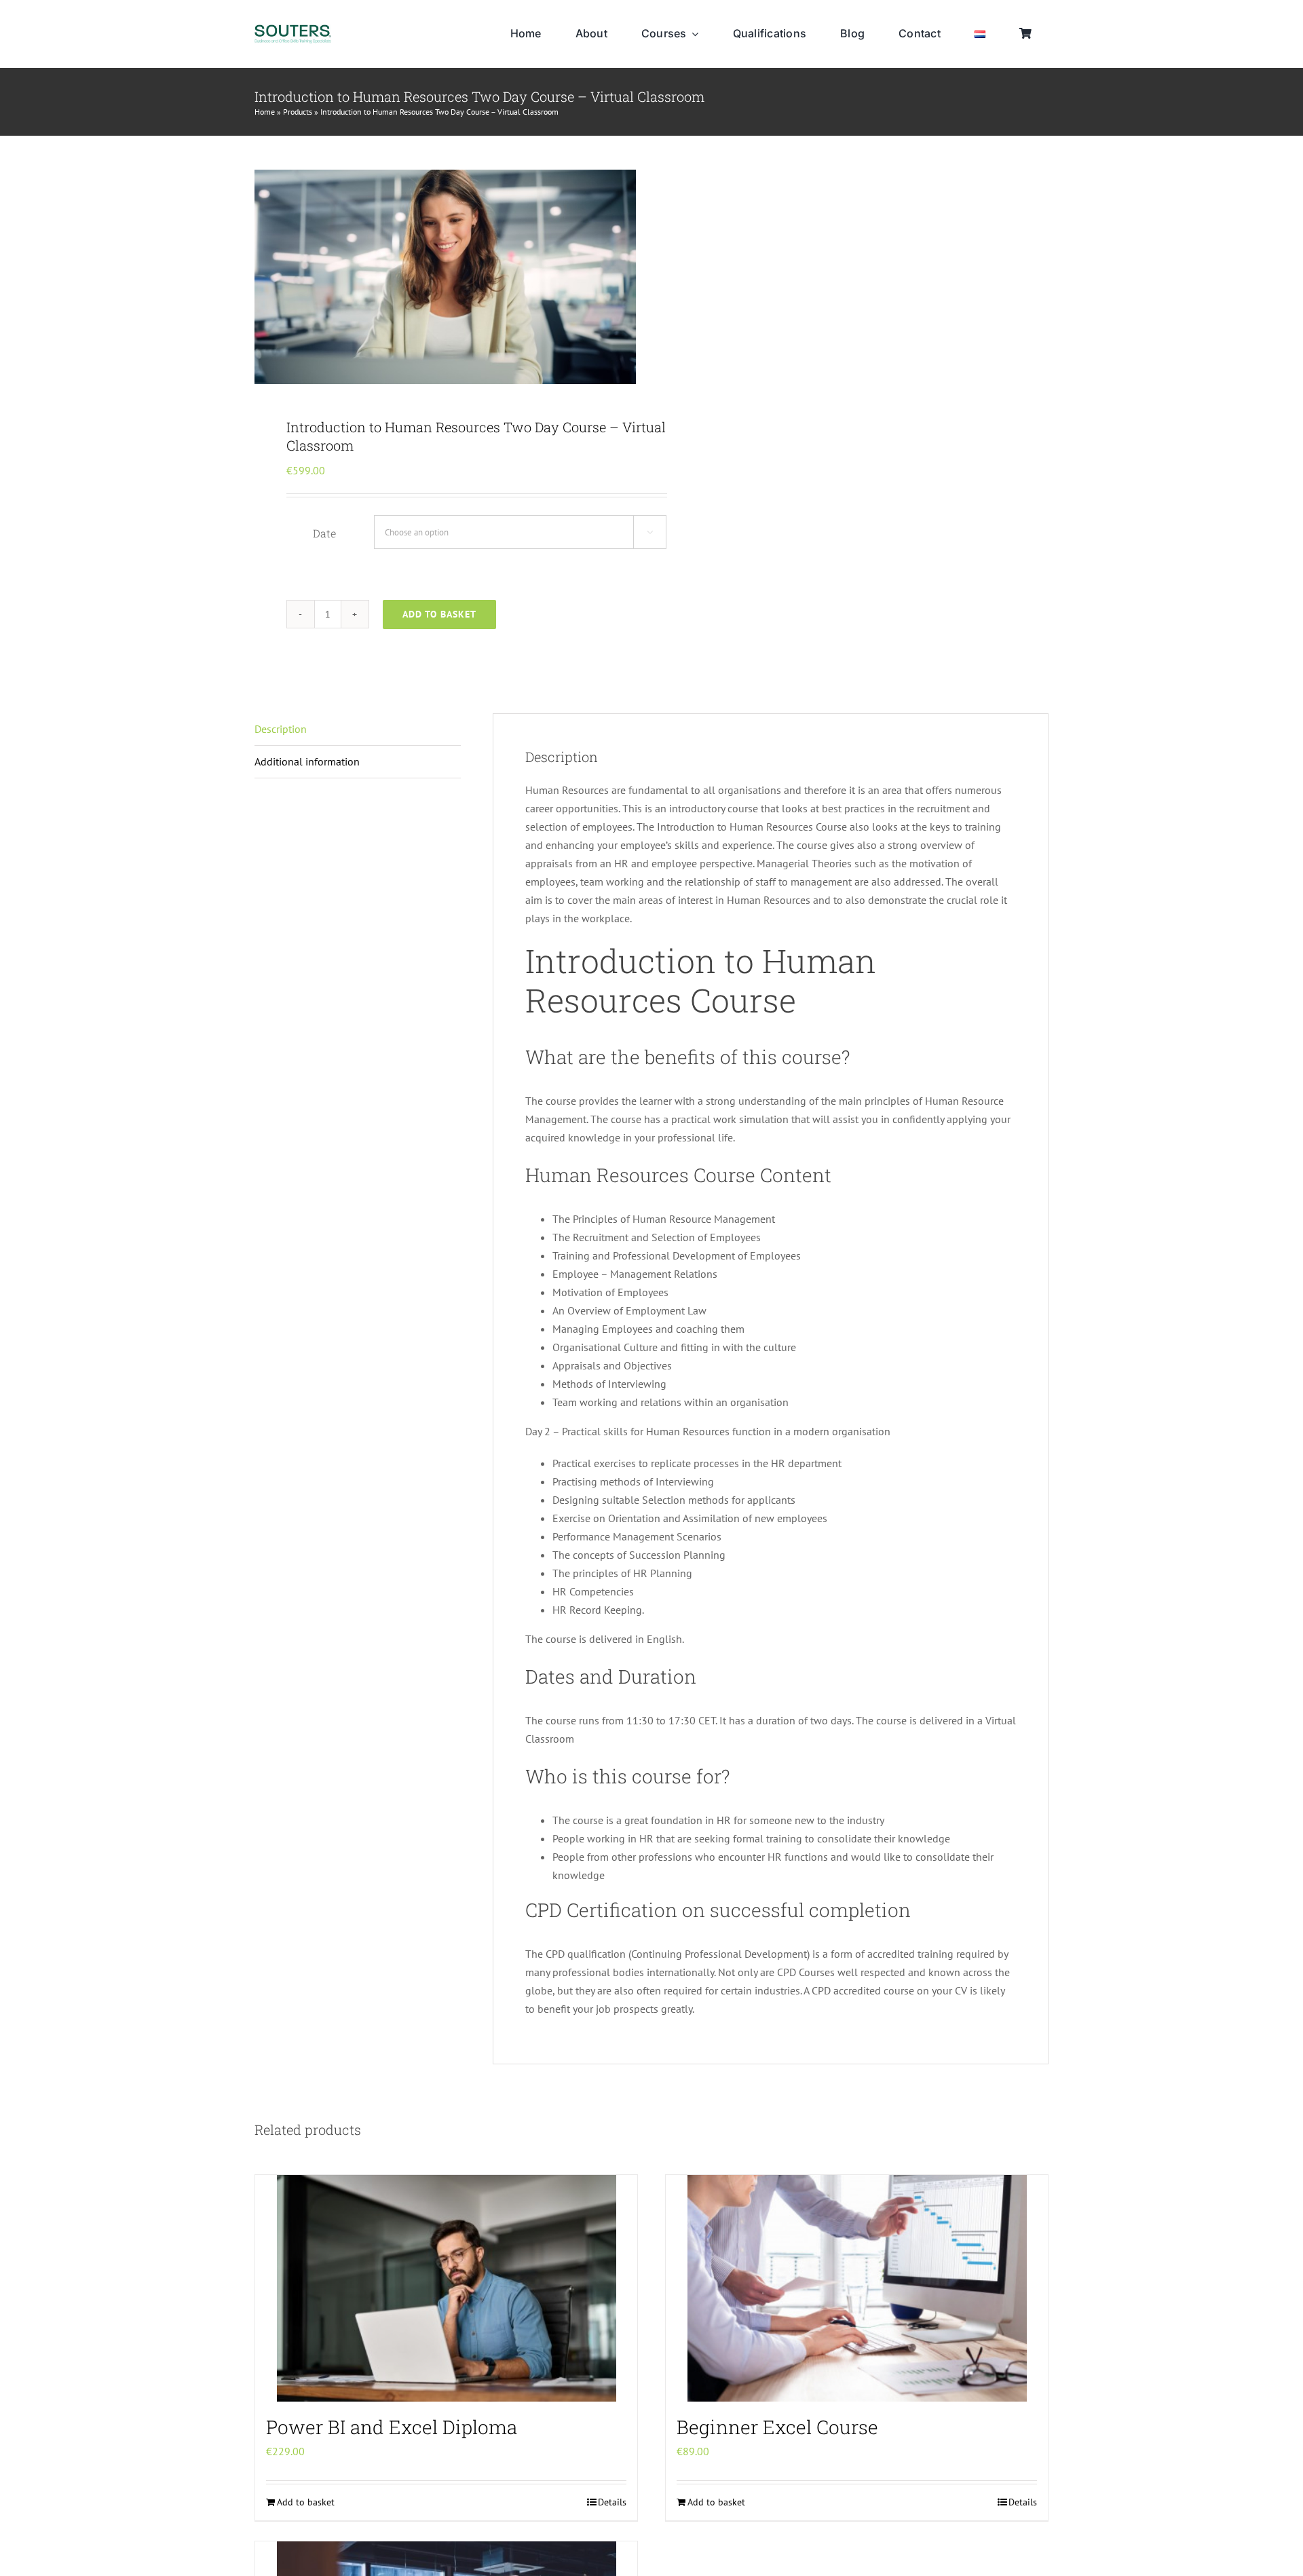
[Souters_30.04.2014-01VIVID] (293, 30)
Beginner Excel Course (777, 2427)
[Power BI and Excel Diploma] (446, 2288)
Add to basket (439, 614)
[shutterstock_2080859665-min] (445, 277)
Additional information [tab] (307, 761)
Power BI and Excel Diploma (392, 2427)
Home (265, 112)
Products (298, 112)
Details (612, 2502)
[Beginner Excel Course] (857, 2288)
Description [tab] (281, 729)
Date (324, 533)
